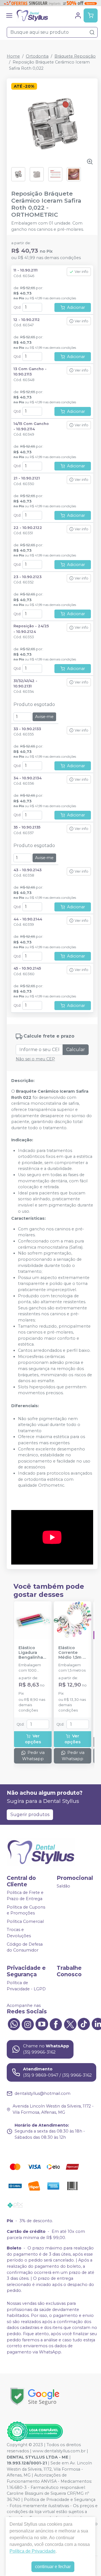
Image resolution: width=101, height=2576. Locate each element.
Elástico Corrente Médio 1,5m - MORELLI (71, 1653)
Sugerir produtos (30, 1815)
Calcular (76, 1050)
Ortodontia (37, 56)
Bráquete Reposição (75, 56)
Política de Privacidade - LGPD (26, 1986)
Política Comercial (25, 1921)
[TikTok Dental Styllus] (84, 2023)
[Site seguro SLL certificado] (35, 2397)
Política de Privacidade (33, 2551)
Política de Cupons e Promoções (26, 1910)
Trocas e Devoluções (19, 1933)
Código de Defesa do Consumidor (25, 1947)
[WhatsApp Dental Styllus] (14, 2023)
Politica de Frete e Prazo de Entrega (25, 1896)
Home (13, 56)
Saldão (63, 1886)
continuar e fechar (53, 2567)
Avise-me (44, 717)
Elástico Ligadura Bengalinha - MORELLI (32, 1653)
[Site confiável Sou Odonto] (35, 2432)
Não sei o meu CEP (35, 1059)
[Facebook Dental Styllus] (56, 2023)
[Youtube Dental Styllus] (42, 2023)
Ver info (82, 272)
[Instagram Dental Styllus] (28, 2023)
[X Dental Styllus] (70, 2023)
